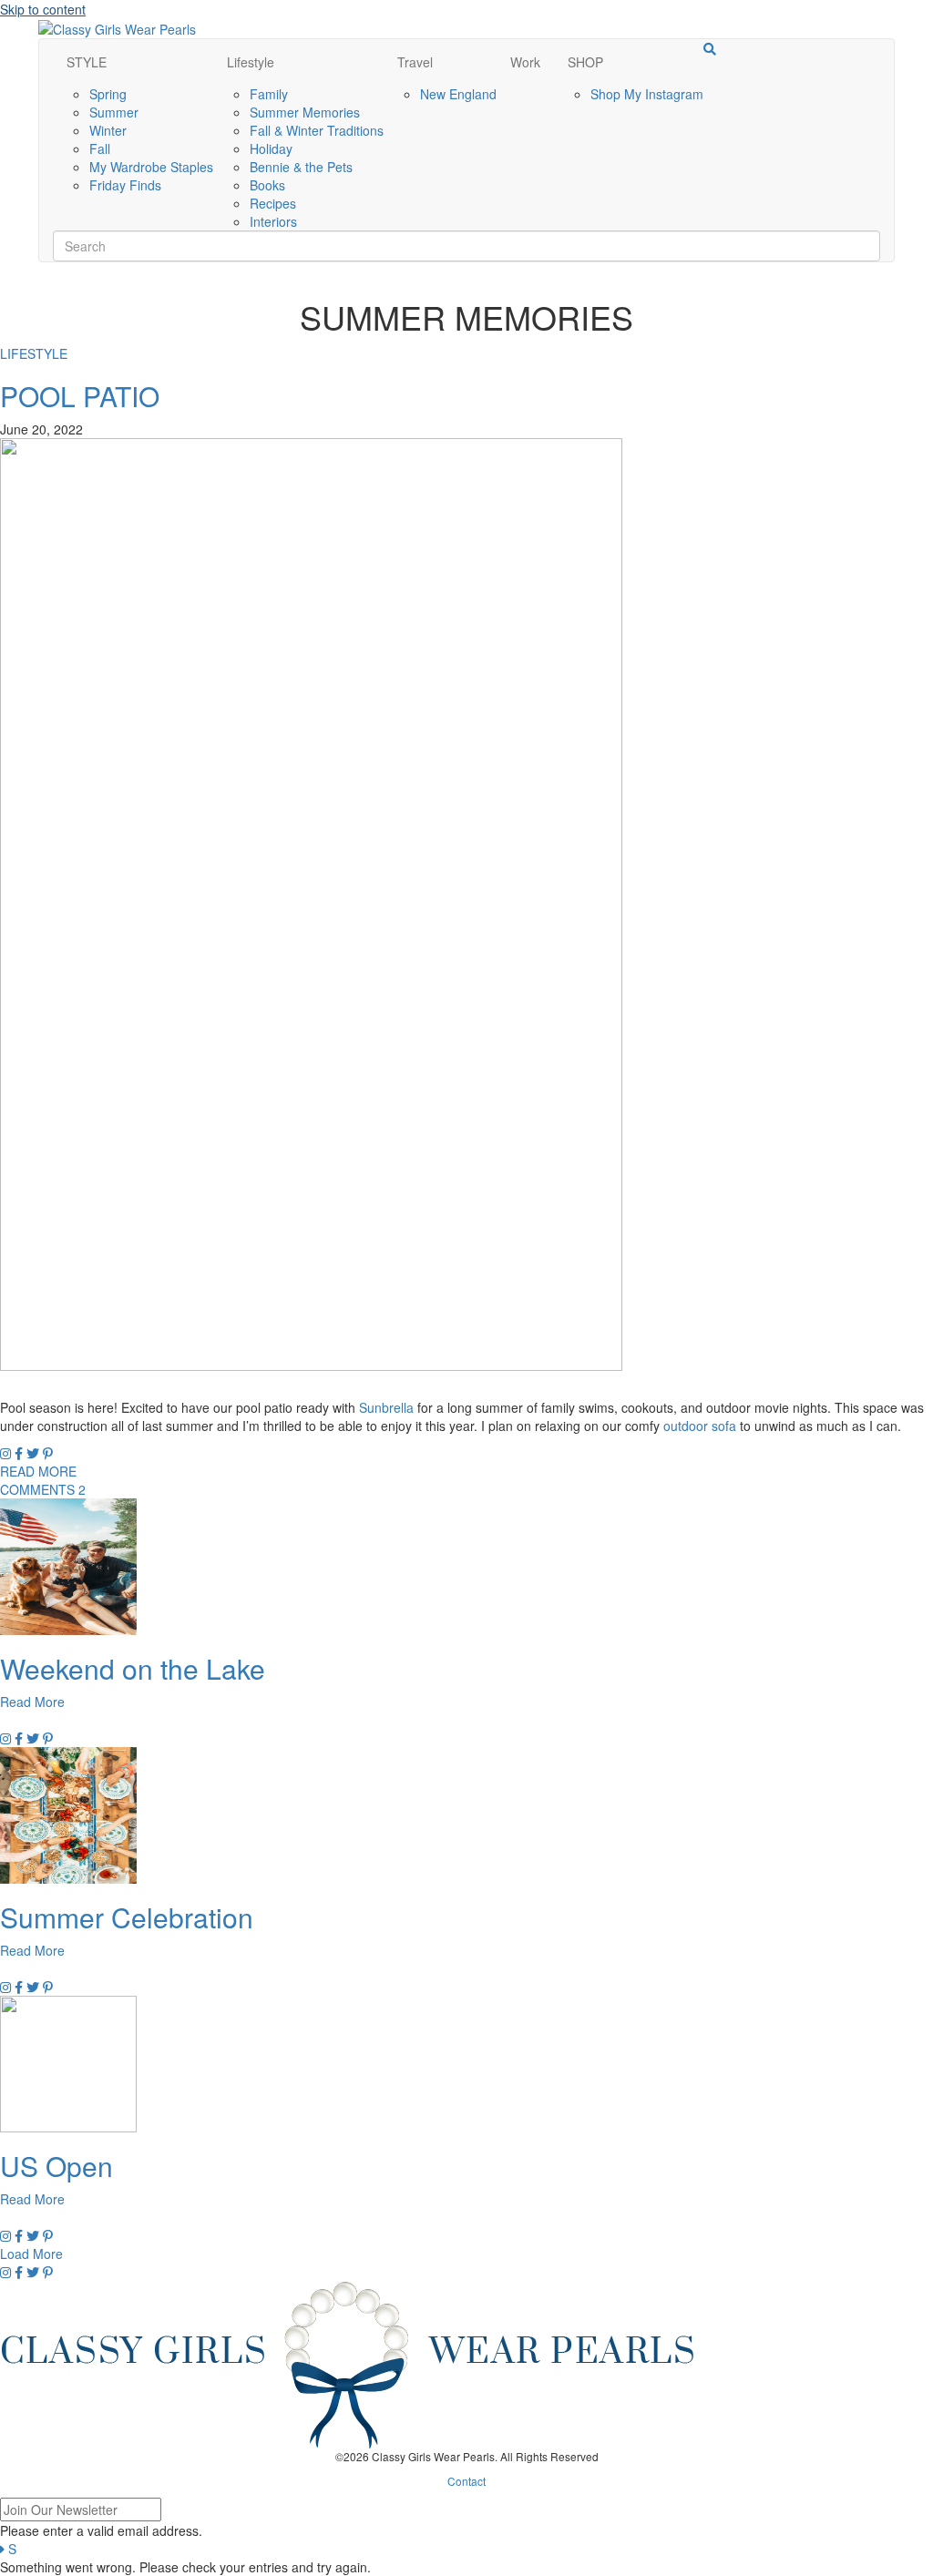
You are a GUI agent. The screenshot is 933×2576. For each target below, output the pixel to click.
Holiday (271, 148)
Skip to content (43, 9)
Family (269, 94)
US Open (56, 2166)
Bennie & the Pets (301, 167)
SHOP (585, 62)
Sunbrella (386, 1407)
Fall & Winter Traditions (317, 130)
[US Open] (68, 2062)
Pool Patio (80, 396)
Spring (108, 94)
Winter (108, 130)
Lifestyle (251, 62)
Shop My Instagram (647, 94)
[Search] (710, 49)
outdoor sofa (700, 1426)
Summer (114, 112)
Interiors (273, 221)
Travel (415, 62)
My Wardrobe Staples (151, 167)
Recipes (273, 203)
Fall (100, 148)
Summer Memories (305, 112)
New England (458, 94)
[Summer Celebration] (68, 1814)
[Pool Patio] (311, 903)
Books (267, 185)
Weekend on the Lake (133, 1668)
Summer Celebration (127, 1917)
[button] (31, 2254)
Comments (43, 1489)
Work (525, 62)
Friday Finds (125, 185)
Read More (38, 1471)
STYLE (87, 62)
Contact (466, 2481)
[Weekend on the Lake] (68, 1565)
